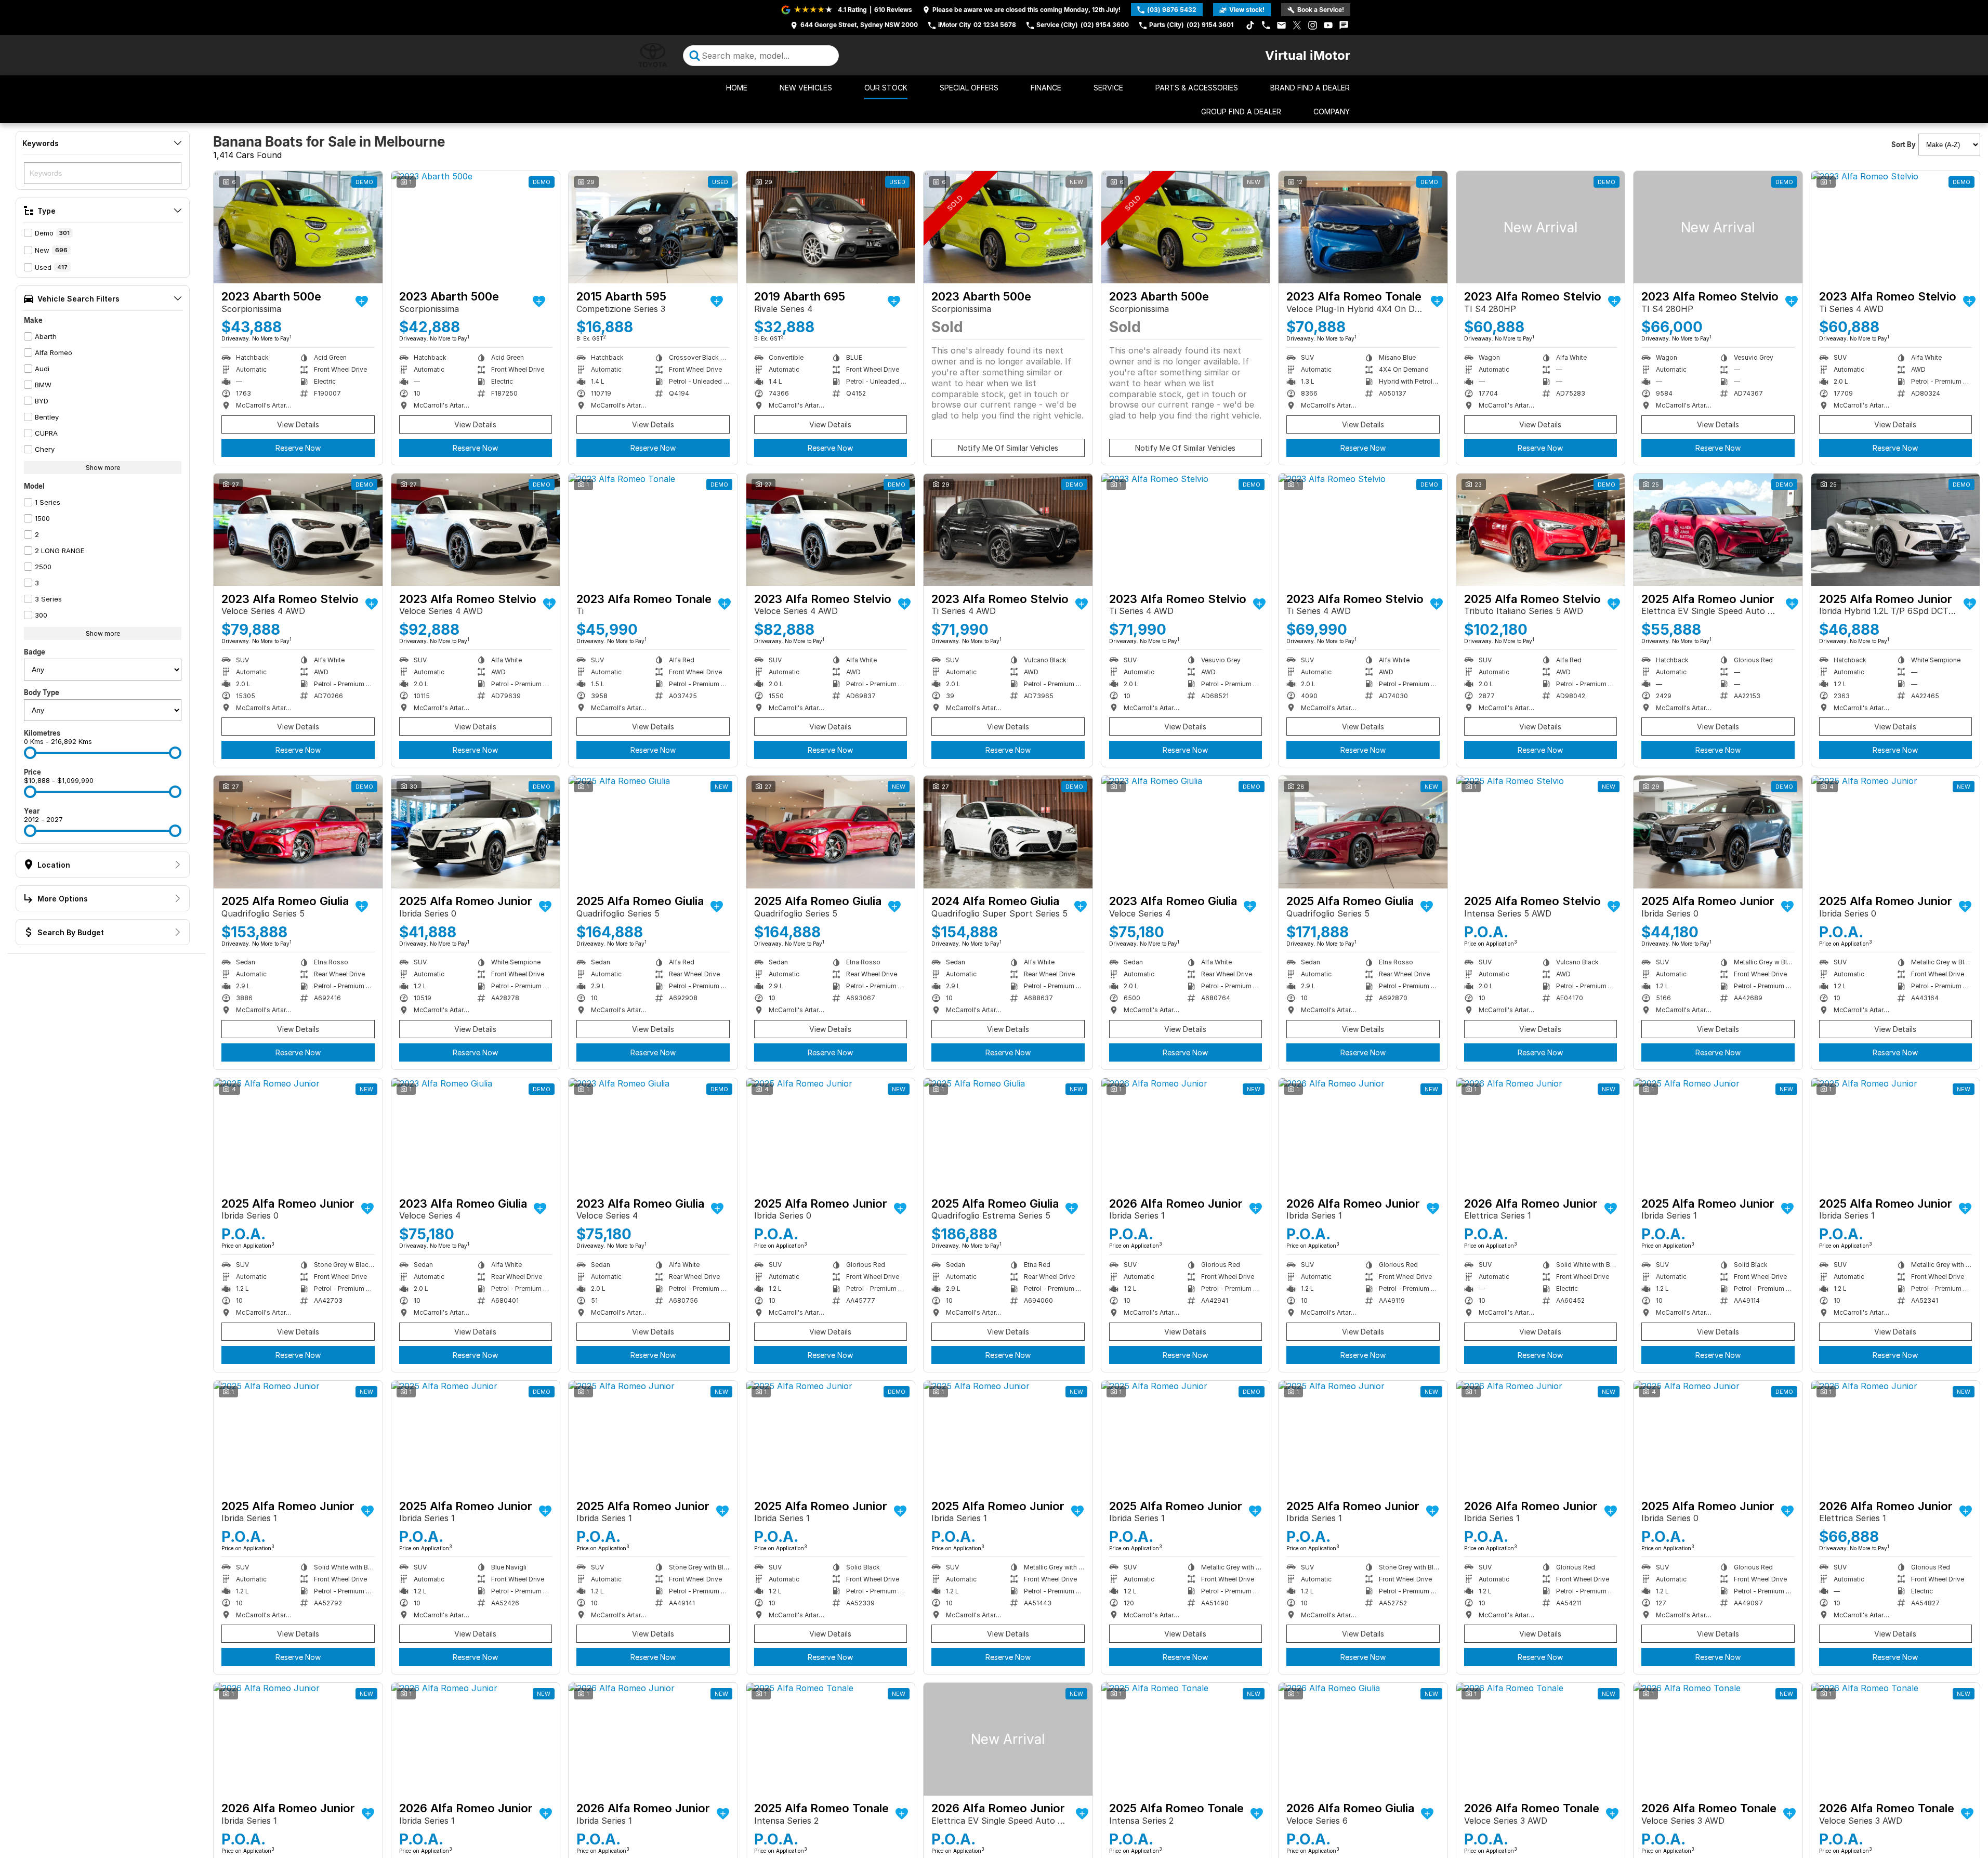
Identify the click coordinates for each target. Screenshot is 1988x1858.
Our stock (886, 88)
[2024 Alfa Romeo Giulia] (1008, 832)
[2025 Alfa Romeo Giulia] (298, 832)
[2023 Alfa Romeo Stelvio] (1541, 227)
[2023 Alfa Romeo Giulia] (1186, 832)
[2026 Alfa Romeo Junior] (1186, 1134)
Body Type (42, 692)
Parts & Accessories (1197, 88)
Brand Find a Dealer (1310, 88)
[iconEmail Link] (1281, 25)
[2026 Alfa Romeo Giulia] (1363, 1739)
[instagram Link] (1313, 25)
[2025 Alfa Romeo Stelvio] (1541, 530)
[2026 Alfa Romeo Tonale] (1541, 1739)
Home (737, 88)
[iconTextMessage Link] (1344, 25)
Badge (35, 652)
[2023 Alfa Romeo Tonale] (1363, 227)
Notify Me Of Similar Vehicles (1008, 448)
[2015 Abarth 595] (653, 227)
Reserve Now (298, 448)
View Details (298, 424)
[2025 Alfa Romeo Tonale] (831, 1739)
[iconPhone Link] (1266, 25)
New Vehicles (806, 88)
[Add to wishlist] (362, 302)
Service (1108, 88)
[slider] (30, 753)
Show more (103, 468)
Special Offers (969, 88)
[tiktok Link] (1250, 25)
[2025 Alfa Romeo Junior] (1718, 530)
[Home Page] (653, 55)
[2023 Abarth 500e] (298, 227)
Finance (1046, 88)
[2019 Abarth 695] (831, 227)
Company (1332, 112)
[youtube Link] (1328, 25)
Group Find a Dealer (1241, 112)
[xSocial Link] (1297, 25)
